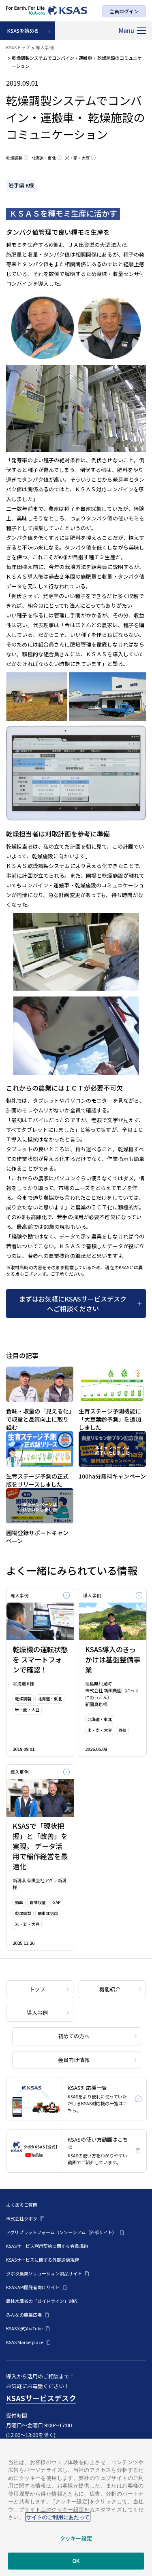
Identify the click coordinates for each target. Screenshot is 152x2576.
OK (76, 2561)
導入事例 (45, 47)
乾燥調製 (14, 158)
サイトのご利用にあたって (58, 2517)
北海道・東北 (44, 158)
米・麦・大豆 (77, 158)
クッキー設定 (76, 2538)
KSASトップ (18, 47)
